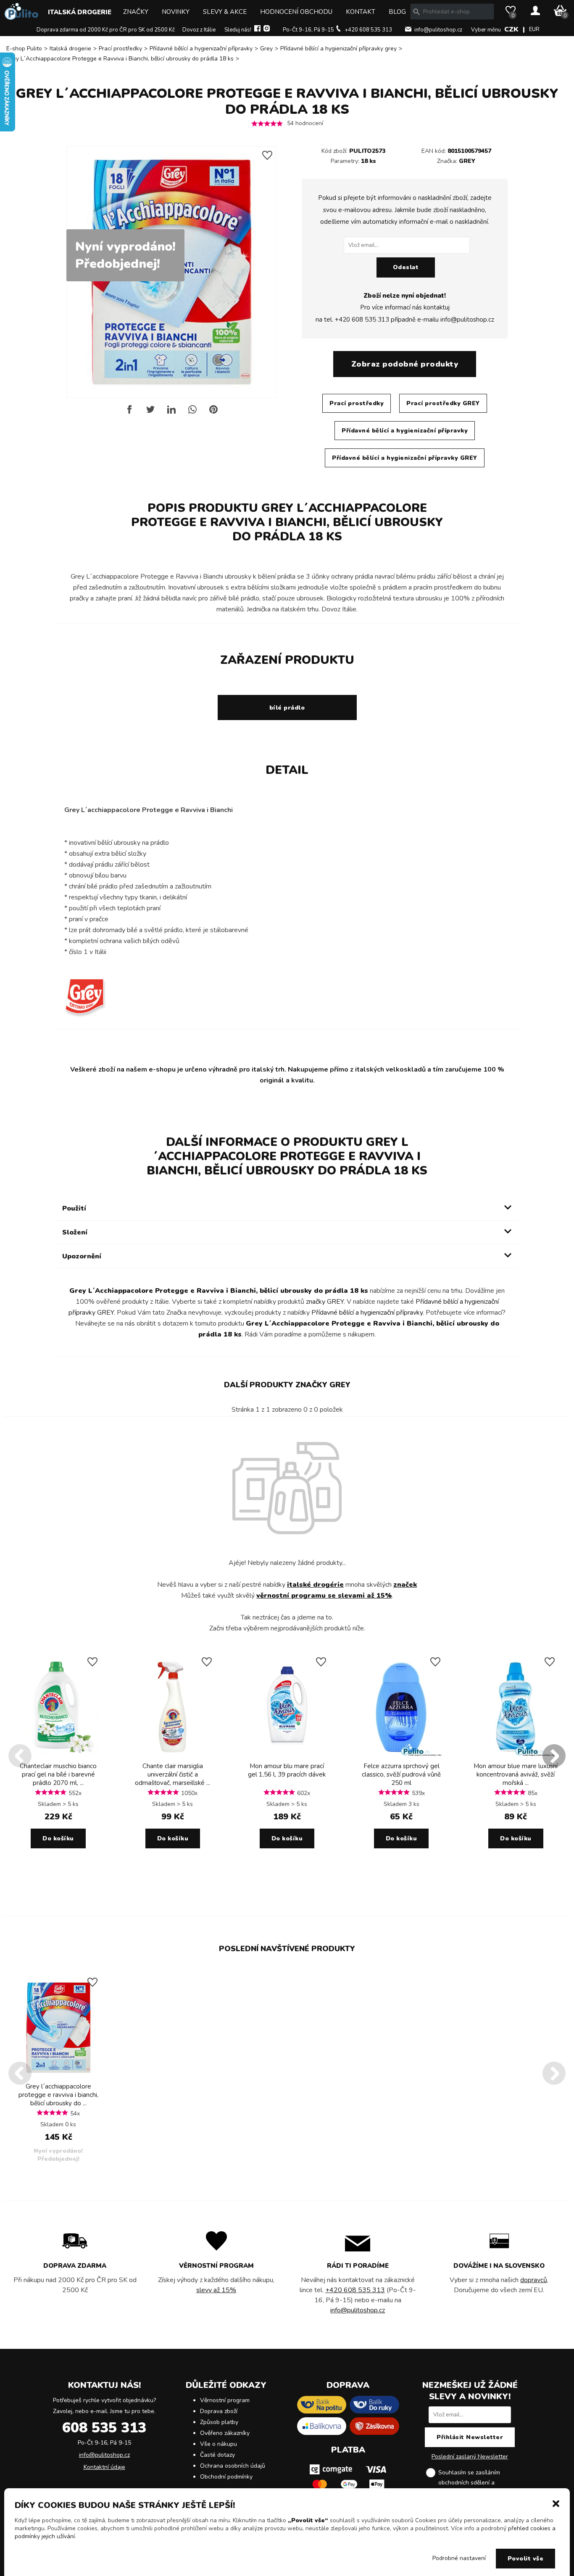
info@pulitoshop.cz (438, 30)
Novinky (176, 12)
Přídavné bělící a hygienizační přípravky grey (338, 48)
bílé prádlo (287, 708)
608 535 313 (104, 2428)
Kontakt (361, 12)
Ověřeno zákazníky (225, 2433)
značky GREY (325, 1302)
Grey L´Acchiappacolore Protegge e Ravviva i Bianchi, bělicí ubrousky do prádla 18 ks (120, 59)
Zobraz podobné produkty (405, 364)
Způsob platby (219, 2422)
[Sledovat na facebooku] (257, 30)
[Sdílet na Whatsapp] (192, 413)
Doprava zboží (219, 2411)
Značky (136, 12)
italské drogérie (315, 1585)
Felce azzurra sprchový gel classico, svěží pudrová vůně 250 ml (401, 1774)
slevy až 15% (216, 2290)
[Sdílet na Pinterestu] (213, 413)
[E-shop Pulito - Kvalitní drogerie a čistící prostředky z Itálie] (21, 18)
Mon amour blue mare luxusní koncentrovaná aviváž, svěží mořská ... (516, 1774)
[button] (556, 2503)
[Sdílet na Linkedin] (171, 413)
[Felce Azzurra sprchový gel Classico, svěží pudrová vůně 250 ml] (401, 1756)
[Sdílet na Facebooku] (129, 413)
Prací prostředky (120, 48)
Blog (397, 12)
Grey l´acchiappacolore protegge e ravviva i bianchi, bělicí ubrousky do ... (58, 2095)
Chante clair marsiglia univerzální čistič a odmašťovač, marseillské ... (172, 1774)
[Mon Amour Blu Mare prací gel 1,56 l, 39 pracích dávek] (287, 1756)
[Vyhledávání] (416, 12)
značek (405, 1585)
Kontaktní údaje (104, 2467)
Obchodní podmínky (226, 2477)
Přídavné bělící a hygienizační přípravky (201, 48)
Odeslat (406, 267)
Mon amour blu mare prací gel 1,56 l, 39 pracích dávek (287, 1770)
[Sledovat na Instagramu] (267, 30)
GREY (467, 161)
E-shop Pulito (24, 48)
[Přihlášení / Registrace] (535, 11)
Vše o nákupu (219, 2444)
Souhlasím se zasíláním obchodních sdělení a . (477, 2483)
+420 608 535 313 (368, 30)
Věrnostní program (225, 2400)
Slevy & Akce (225, 12)
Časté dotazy (217, 2455)
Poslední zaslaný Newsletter (470, 2457)
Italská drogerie (80, 12)
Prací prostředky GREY (443, 403)
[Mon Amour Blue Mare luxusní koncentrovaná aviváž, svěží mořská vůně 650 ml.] (516, 1756)
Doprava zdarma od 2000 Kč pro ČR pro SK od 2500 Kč (106, 30)
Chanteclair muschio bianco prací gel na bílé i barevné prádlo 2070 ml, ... (58, 1774)
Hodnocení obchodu (296, 12)
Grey (266, 48)
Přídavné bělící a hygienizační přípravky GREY (405, 458)
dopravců (534, 2280)
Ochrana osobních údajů (233, 2466)
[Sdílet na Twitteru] (150, 413)
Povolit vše (526, 2559)
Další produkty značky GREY (287, 1385)
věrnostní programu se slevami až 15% (324, 1596)
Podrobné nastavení (459, 2558)
